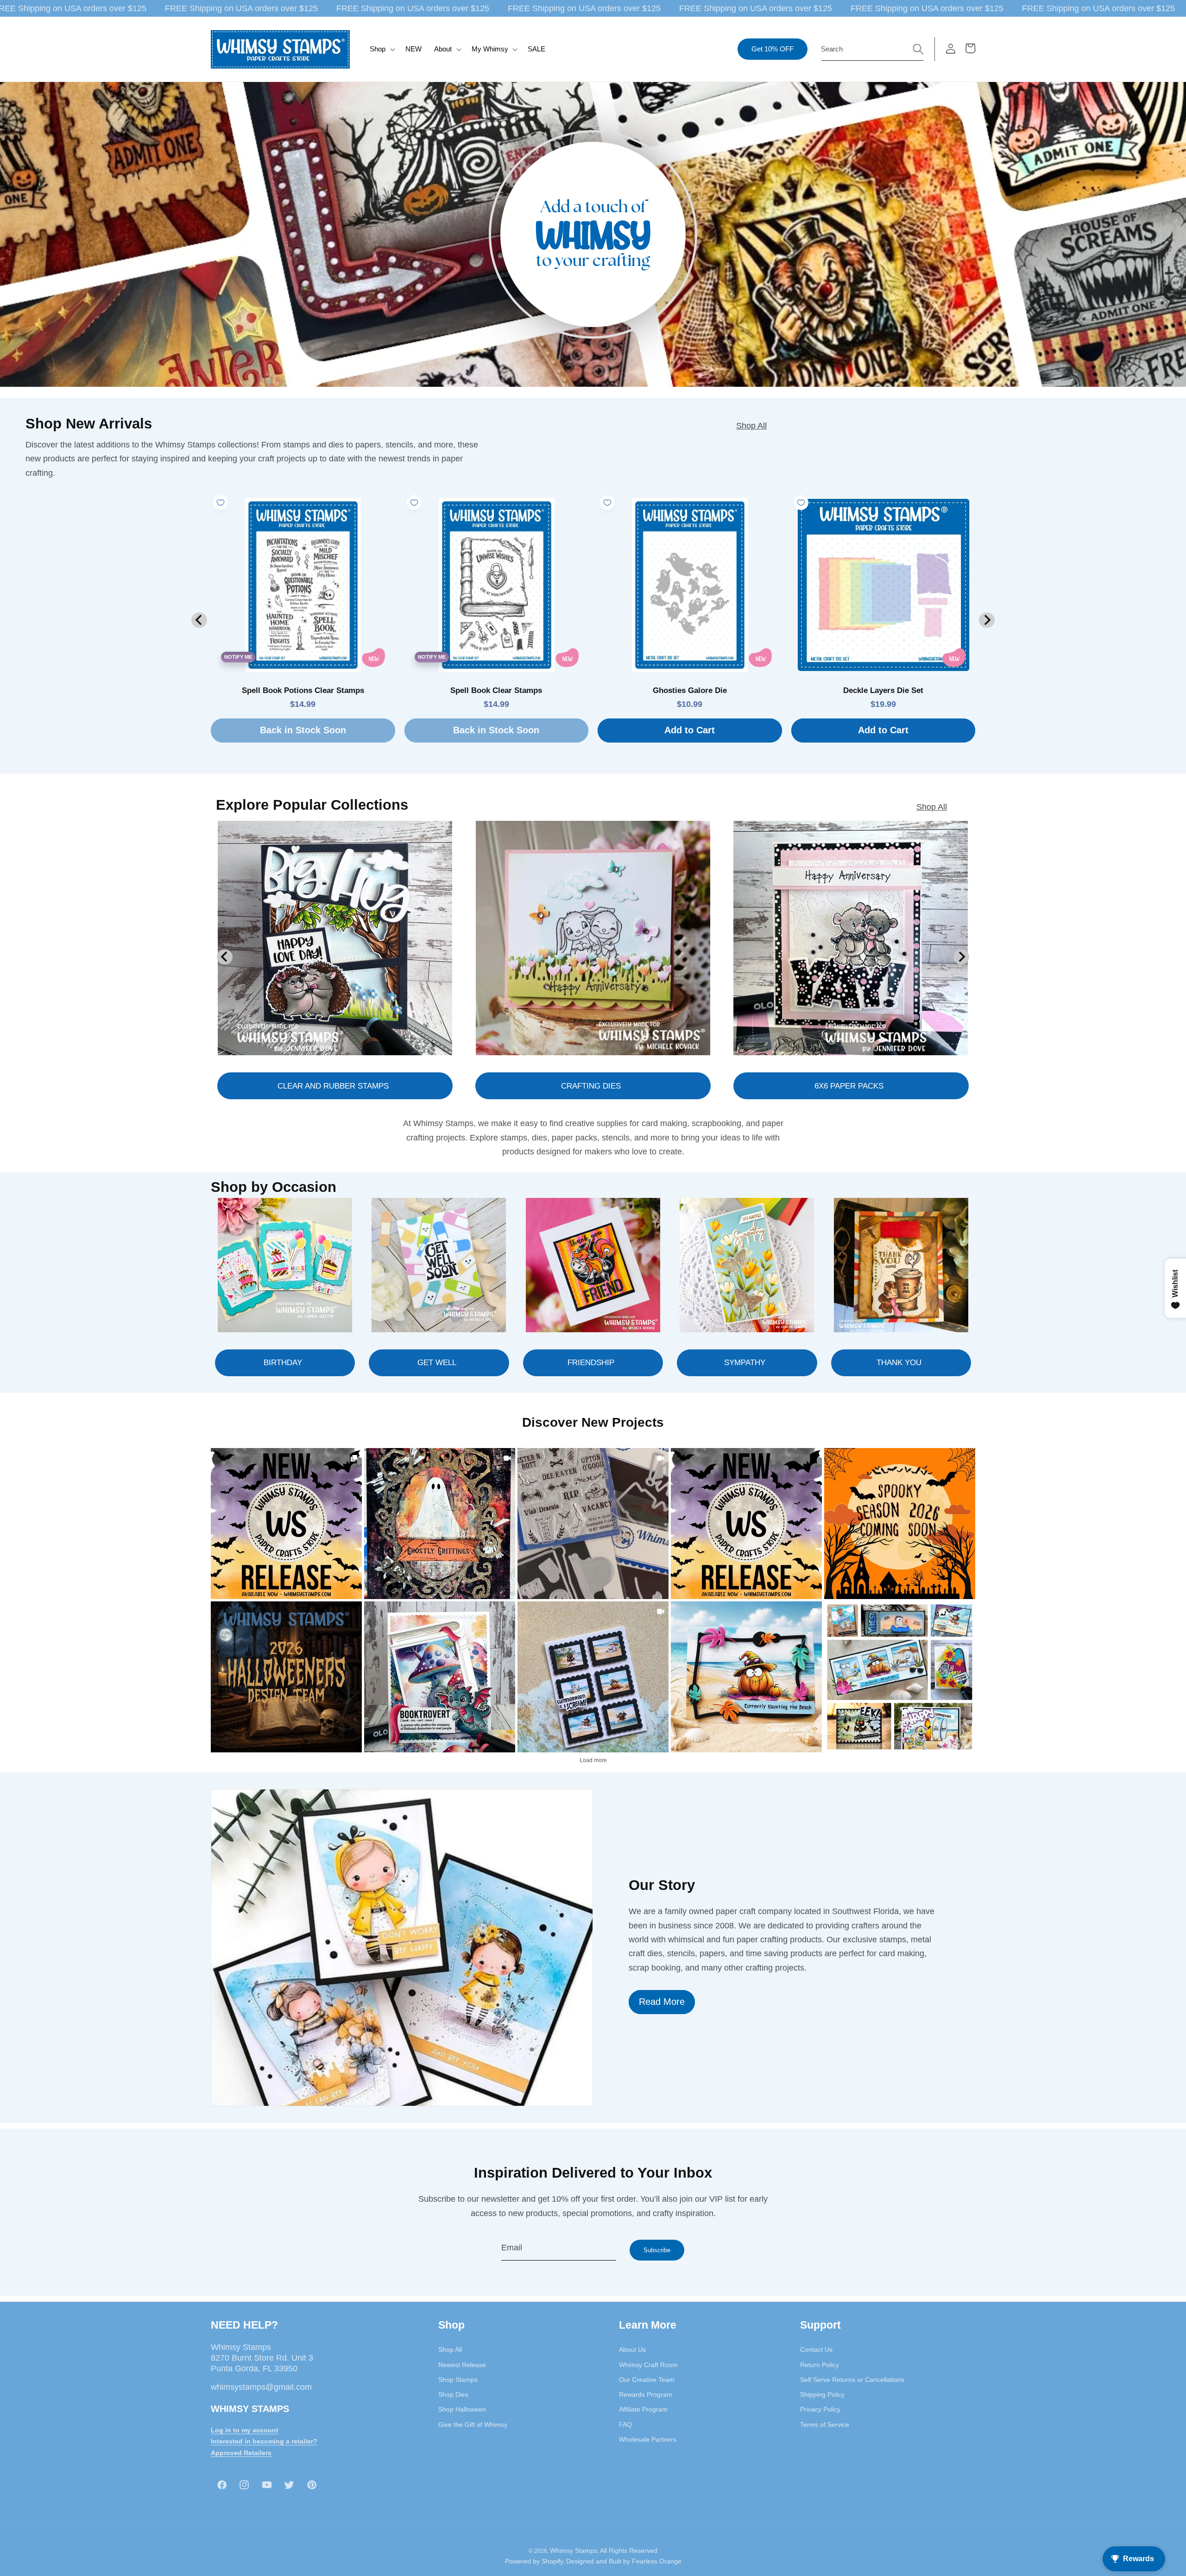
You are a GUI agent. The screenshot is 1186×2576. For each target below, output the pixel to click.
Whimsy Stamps (574, 2550)
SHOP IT (440, 1677)
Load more (593, 1760)
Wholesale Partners (648, 2439)
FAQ (625, 2424)
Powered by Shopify (534, 2561)
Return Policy (820, 2364)
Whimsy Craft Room (648, 2364)
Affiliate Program (643, 2409)
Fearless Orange (657, 2561)
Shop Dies (453, 2394)
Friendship (591, 1362)
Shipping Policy (822, 2394)
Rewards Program (646, 2394)
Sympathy (745, 1362)
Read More (662, 2002)
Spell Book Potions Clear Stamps (303, 690)
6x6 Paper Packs (849, 1086)
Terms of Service (825, 2424)
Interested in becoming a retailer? (264, 2441)
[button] (382, 49)
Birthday (283, 1362)
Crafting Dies (591, 1086)
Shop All (751, 426)
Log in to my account (245, 2430)
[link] (286, 1524)
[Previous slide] (199, 620)
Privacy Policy (820, 2409)
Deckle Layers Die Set (883, 690)
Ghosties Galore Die (690, 690)
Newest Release (462, 2364)
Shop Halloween (462, 2409)
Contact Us (816, 2349)
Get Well (437, 1362)
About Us (632, 2349)
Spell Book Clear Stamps (496, 690)
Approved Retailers (241, 2453)
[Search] (918, 49)
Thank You (899, 1362)
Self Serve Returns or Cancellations (852, 2380)
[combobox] (872, 49)
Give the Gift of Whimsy (473, 2424)
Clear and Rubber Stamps (333, 1086)
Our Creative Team (647, 2380)
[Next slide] (987, 620)
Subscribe (657, 2250)
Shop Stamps (458, 2380)
